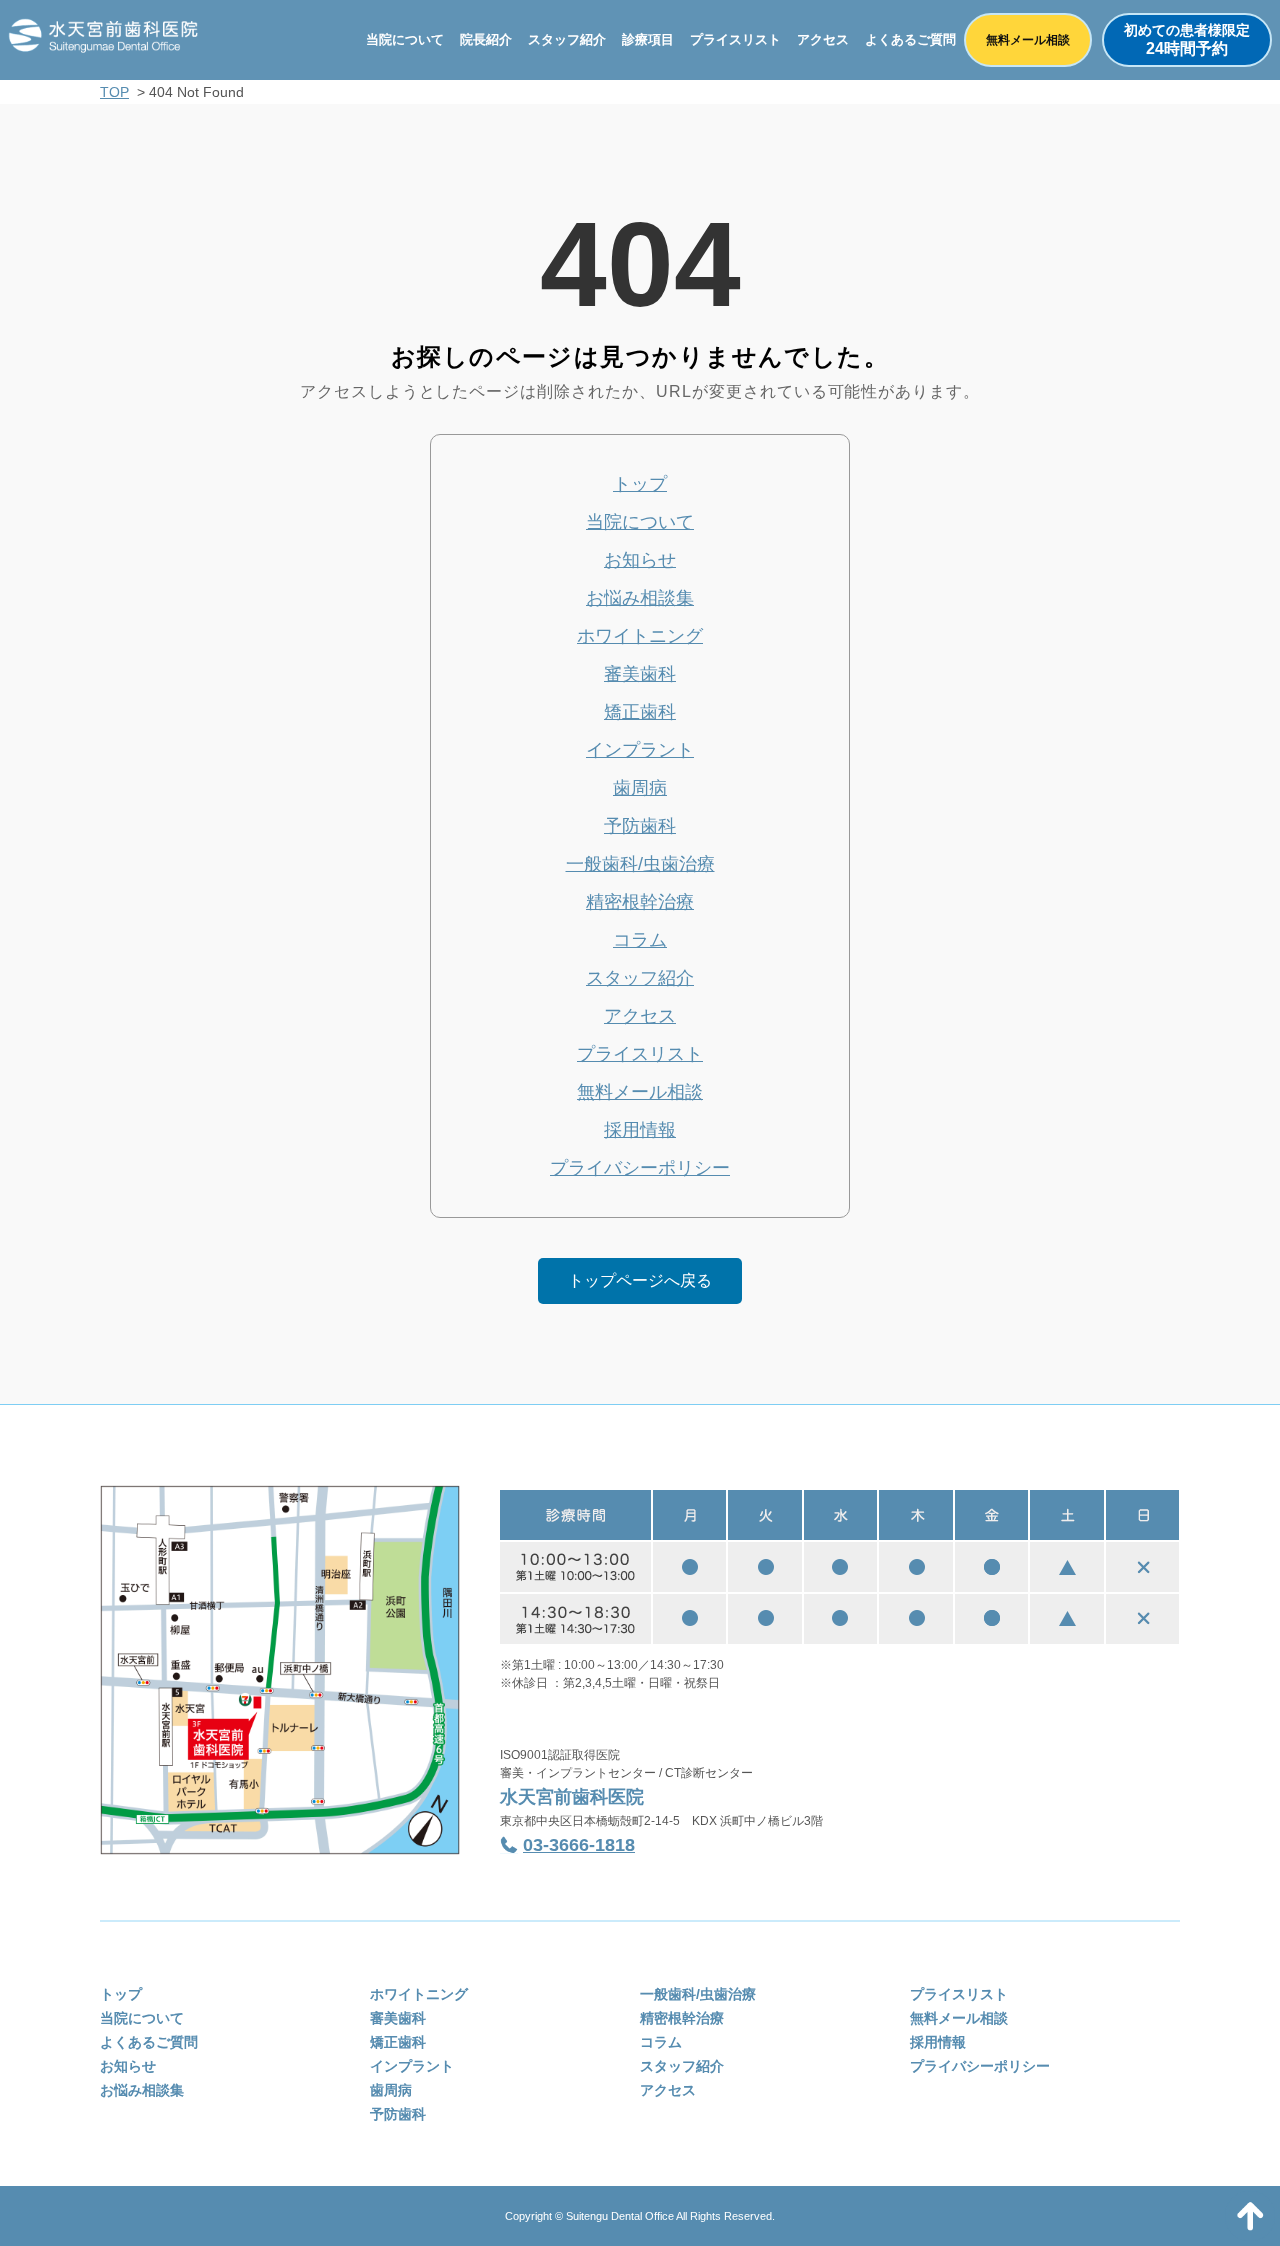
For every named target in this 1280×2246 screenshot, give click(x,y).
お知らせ (640, 560)
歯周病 (640, 788)
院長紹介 (486, 39)
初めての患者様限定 (1187, 39)
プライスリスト (735, 39)
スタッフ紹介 (567, 39)
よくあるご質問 (910, 39)
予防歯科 (640, 826)
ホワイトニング (640, 636)
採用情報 (640, 1130)
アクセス (823, 39)
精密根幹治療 (640, 902)
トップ (640, 484)
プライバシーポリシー (640, 1168)
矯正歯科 (640, 712)
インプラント (640, 750)
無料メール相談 (1028, 40)
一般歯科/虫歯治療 (640, 864)
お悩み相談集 (640, 598)
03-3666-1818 (579, 1845)
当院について (405, 39)
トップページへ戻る (640, 1280)
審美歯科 (640, 674)
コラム (640, 940)
